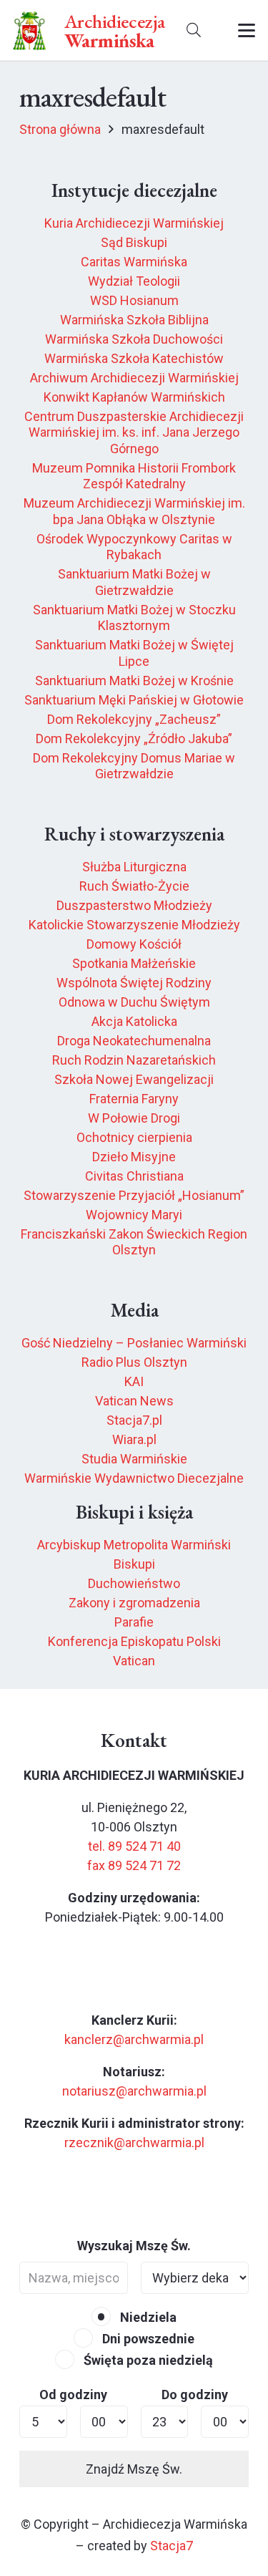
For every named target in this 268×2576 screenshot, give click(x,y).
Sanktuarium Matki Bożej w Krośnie (134, 681)
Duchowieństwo (134, 1583)
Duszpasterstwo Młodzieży (134, 905)
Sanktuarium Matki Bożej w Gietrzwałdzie (134, 582)
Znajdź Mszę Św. (134, 2469)
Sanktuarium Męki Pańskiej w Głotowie (134, 700)
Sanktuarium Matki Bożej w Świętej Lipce (134, 653)
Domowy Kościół (134, 944)
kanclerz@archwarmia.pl (134, 2039)
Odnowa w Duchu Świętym (134, 1002)
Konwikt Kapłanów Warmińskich (134, 397)
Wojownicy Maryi (134, 1215)
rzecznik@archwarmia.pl (134, 2142)
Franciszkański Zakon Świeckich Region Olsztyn (134, 1242)
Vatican (134, 1661)
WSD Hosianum (134, 300)
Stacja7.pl (134, 1420)
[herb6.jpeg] (30, 30)
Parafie (134, 1622)
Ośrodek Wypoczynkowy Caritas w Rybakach (134, 547)
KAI (134, 1381)
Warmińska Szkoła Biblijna (134, 320)
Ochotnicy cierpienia (134, 1137)
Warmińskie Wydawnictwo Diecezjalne (134, 1478)
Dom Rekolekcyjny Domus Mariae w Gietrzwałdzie (134, 766)
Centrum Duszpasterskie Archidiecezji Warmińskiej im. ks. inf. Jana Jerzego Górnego (134, 432)
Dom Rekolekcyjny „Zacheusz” (134, 719)
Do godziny (195, 2395)
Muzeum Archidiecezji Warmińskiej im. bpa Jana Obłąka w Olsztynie (134, 511)
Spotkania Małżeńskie (134, 963)
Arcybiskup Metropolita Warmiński (134, 1545)
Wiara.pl (134, 1439)
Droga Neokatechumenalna (134, 1041)
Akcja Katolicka (134, 1021)
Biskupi (134, 1564)
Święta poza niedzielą (147, 2360)
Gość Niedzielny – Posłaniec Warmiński (134, 1343)
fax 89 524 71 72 (134, 1865)
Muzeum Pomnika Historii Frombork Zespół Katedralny (134, 476)
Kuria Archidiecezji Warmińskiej (134, 223)
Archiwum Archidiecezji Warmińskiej (134, 378)
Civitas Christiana (134, 1176)
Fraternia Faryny (134, 1099)
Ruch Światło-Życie (134, 886)
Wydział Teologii (134, 281)
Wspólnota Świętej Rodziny (134, 983)
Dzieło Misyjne (134, 1157)
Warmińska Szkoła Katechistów (134, 358)
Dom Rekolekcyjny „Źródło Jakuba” (134, 739)
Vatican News (134, 1401)
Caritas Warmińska (134, 262)
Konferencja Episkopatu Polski (134, 1641)
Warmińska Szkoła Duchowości (134, 339)
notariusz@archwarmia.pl (134, 2091)
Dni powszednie (147, 2339)
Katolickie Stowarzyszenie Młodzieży (134, 925)
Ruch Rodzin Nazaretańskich (134, 1060)
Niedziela (147, 2317)
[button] (194, 30)
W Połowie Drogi (134, 1118)
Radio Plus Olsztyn (134, 1362)
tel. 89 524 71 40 (134, 1846)
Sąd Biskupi (134, 242)
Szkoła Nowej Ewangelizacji (134, 1079)
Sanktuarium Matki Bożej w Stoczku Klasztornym (134, 618)
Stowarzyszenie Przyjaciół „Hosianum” (134, 1195)
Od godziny (73, 2395)
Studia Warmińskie (134, 1459)
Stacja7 (172, 2546)
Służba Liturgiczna (134, 867)
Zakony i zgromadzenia (134, 1603)
